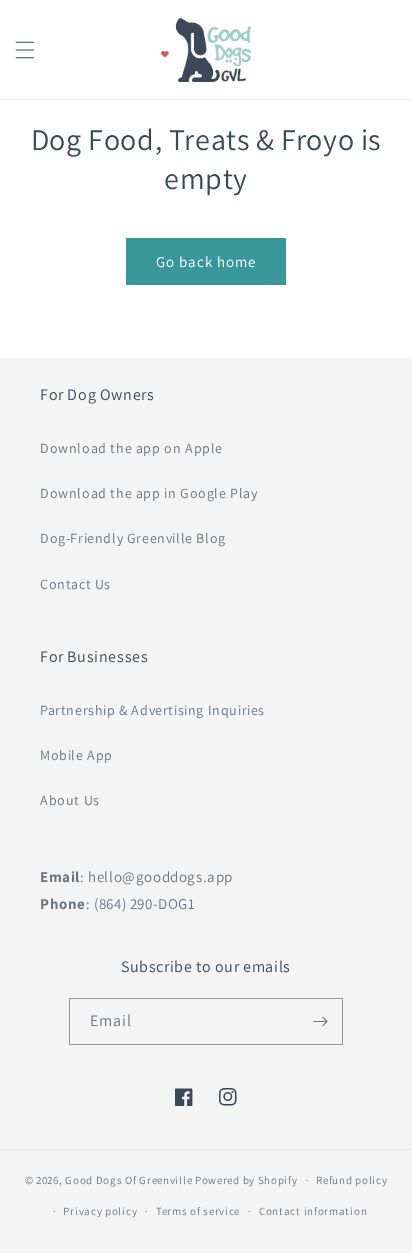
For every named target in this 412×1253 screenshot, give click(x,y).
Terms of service (198, 1211)
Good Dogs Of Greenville (128, 1180)
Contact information (313, 1211)
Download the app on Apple (131, 448)
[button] (25, 50)
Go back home (206, 261)
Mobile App (76, 755)
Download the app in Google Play (149, 493)
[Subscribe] (320, 1021)
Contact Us (75, 584)
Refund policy (351, 1180)
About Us (70, 800)
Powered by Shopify (246, 1180)
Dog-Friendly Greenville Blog (133, 538)
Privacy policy (100, 1211)
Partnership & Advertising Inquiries (152, 710)
